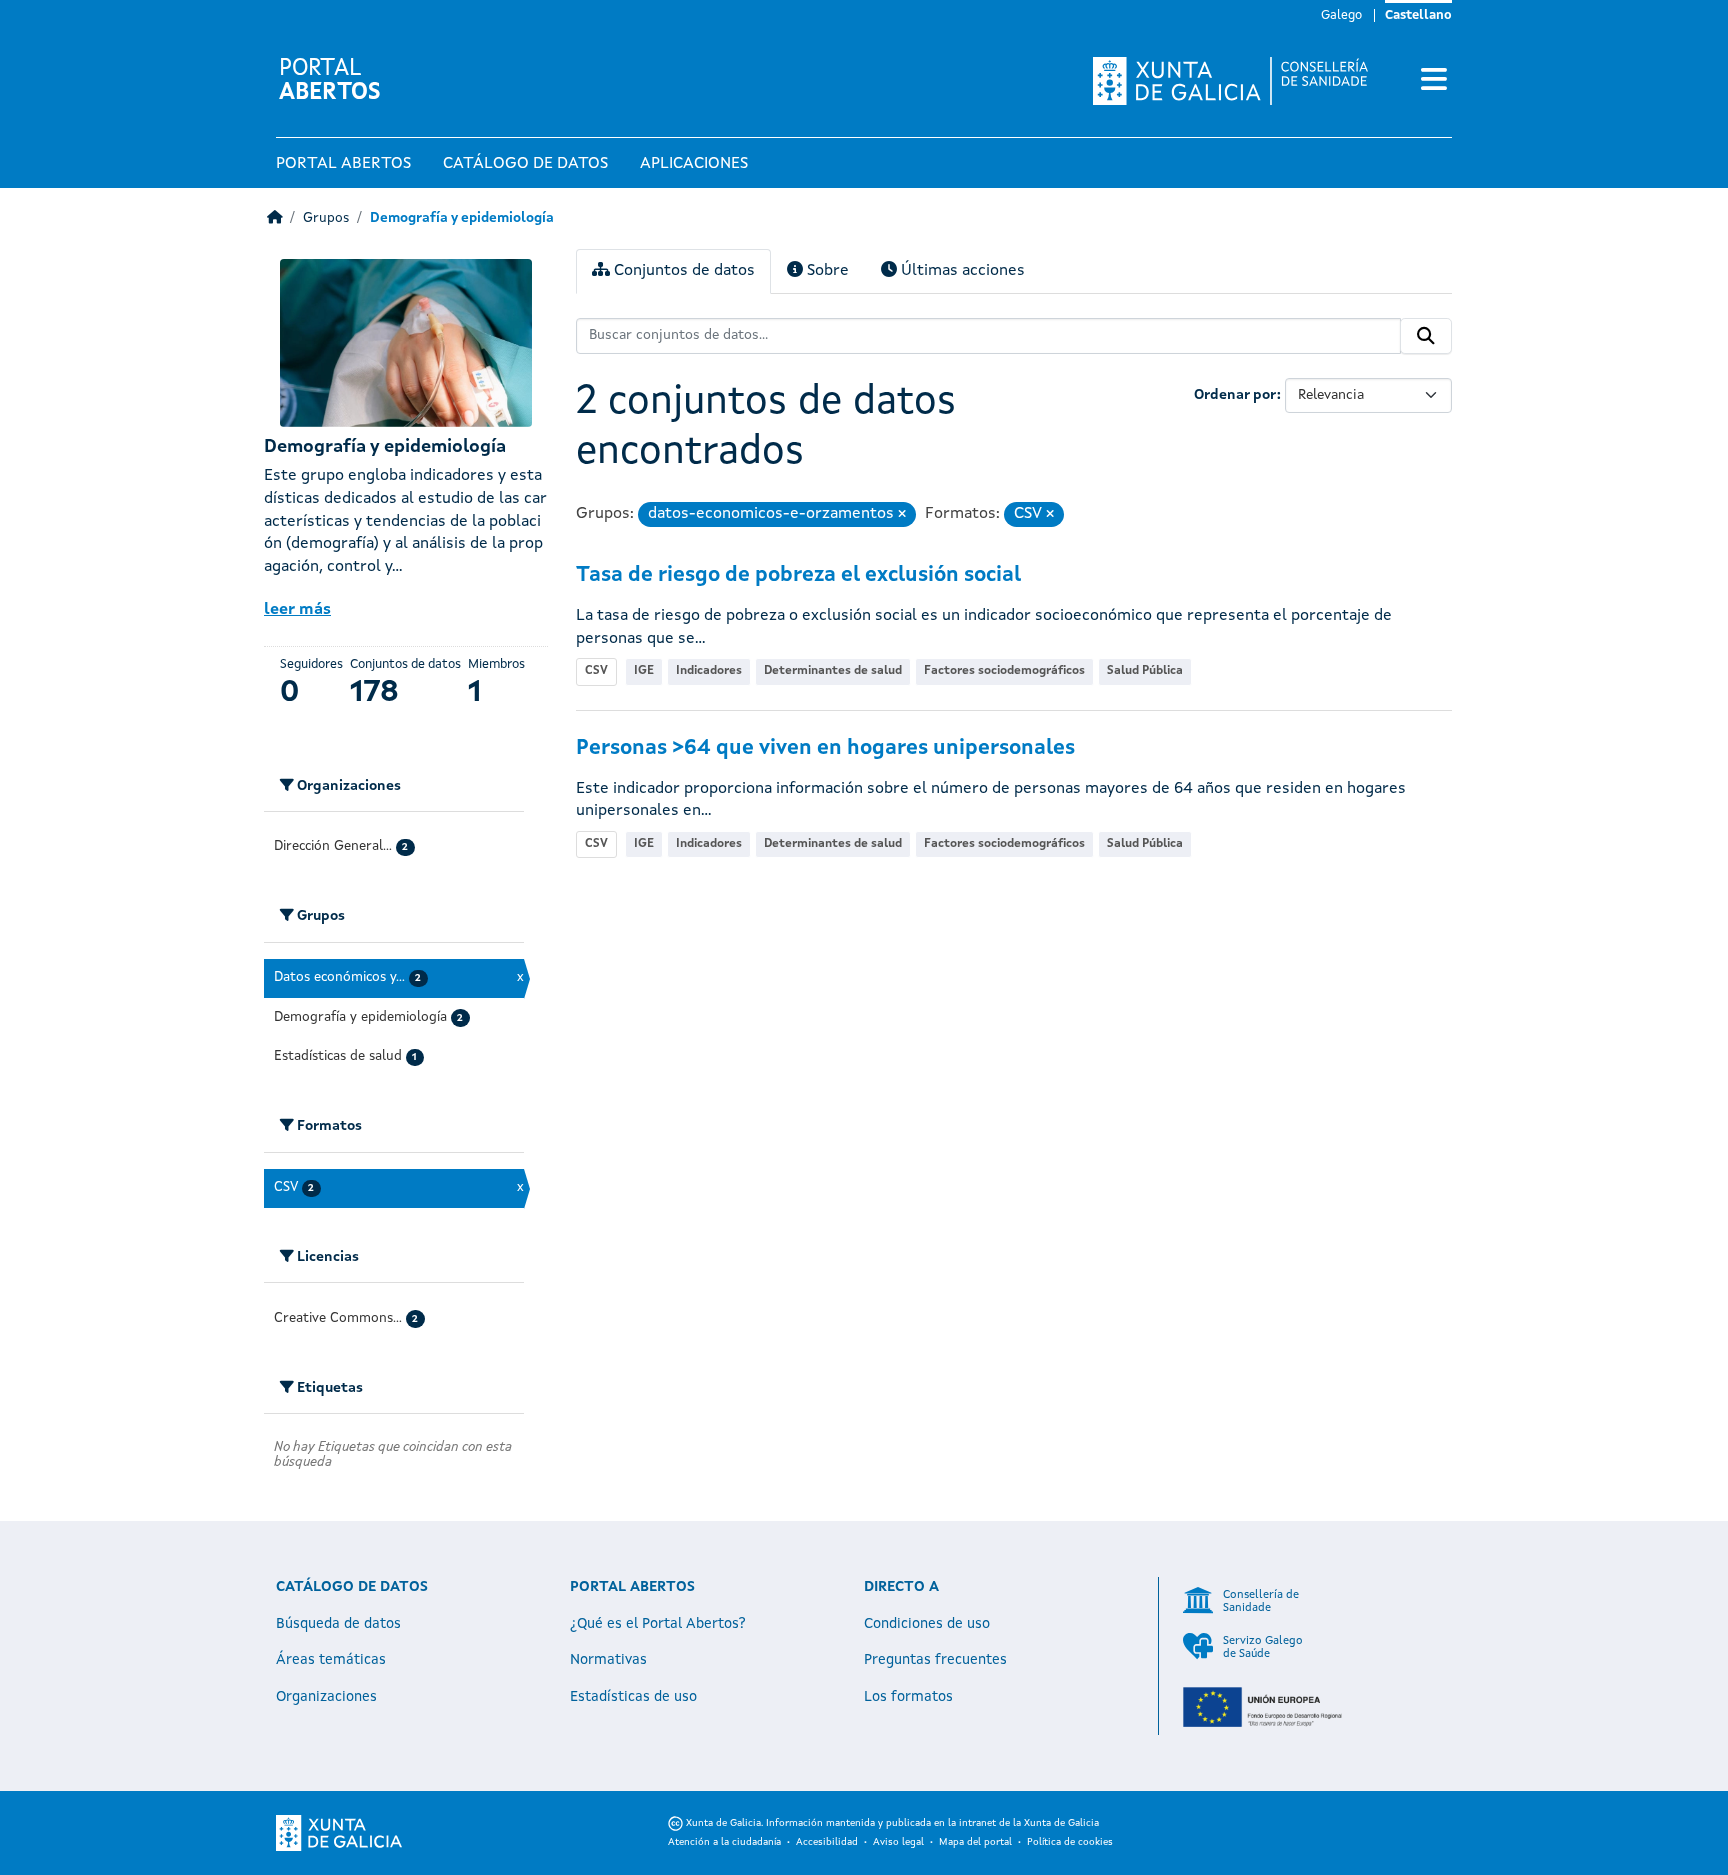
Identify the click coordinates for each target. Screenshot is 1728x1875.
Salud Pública (1145, 671)
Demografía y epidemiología (462, 218)
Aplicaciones (694, 164)
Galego (1341, 15)
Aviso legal (898, 1842)
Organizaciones (326, 1697)
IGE (644, 671)
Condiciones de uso (927, 1624)
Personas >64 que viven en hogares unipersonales (825, 748)
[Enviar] (1426, 336)
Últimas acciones (961, 271)
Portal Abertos (343, 164)
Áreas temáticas (331, 1660)
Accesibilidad (827, 1842)
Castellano (1418, 15)
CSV (596, 671)
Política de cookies (1070, 1842)
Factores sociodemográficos (1004, 671)
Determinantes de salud (833, 671)
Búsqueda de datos (338, 1624)
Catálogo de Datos (525, 164)
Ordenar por (1235, 395)
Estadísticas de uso (633, 1697)
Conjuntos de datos (682, 271)
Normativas (608, 1660)
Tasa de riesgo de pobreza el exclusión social (798, 575)
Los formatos (908, 1697)
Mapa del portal (975, 1842)
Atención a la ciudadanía (724, 1842)
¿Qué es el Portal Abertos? (658, 1624)
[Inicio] (274, 218)
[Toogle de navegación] (1434, 81)
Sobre (826, 271)
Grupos (326, 218)
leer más (297, 610)
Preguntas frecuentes (935, 1660)
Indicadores (709, 671)
